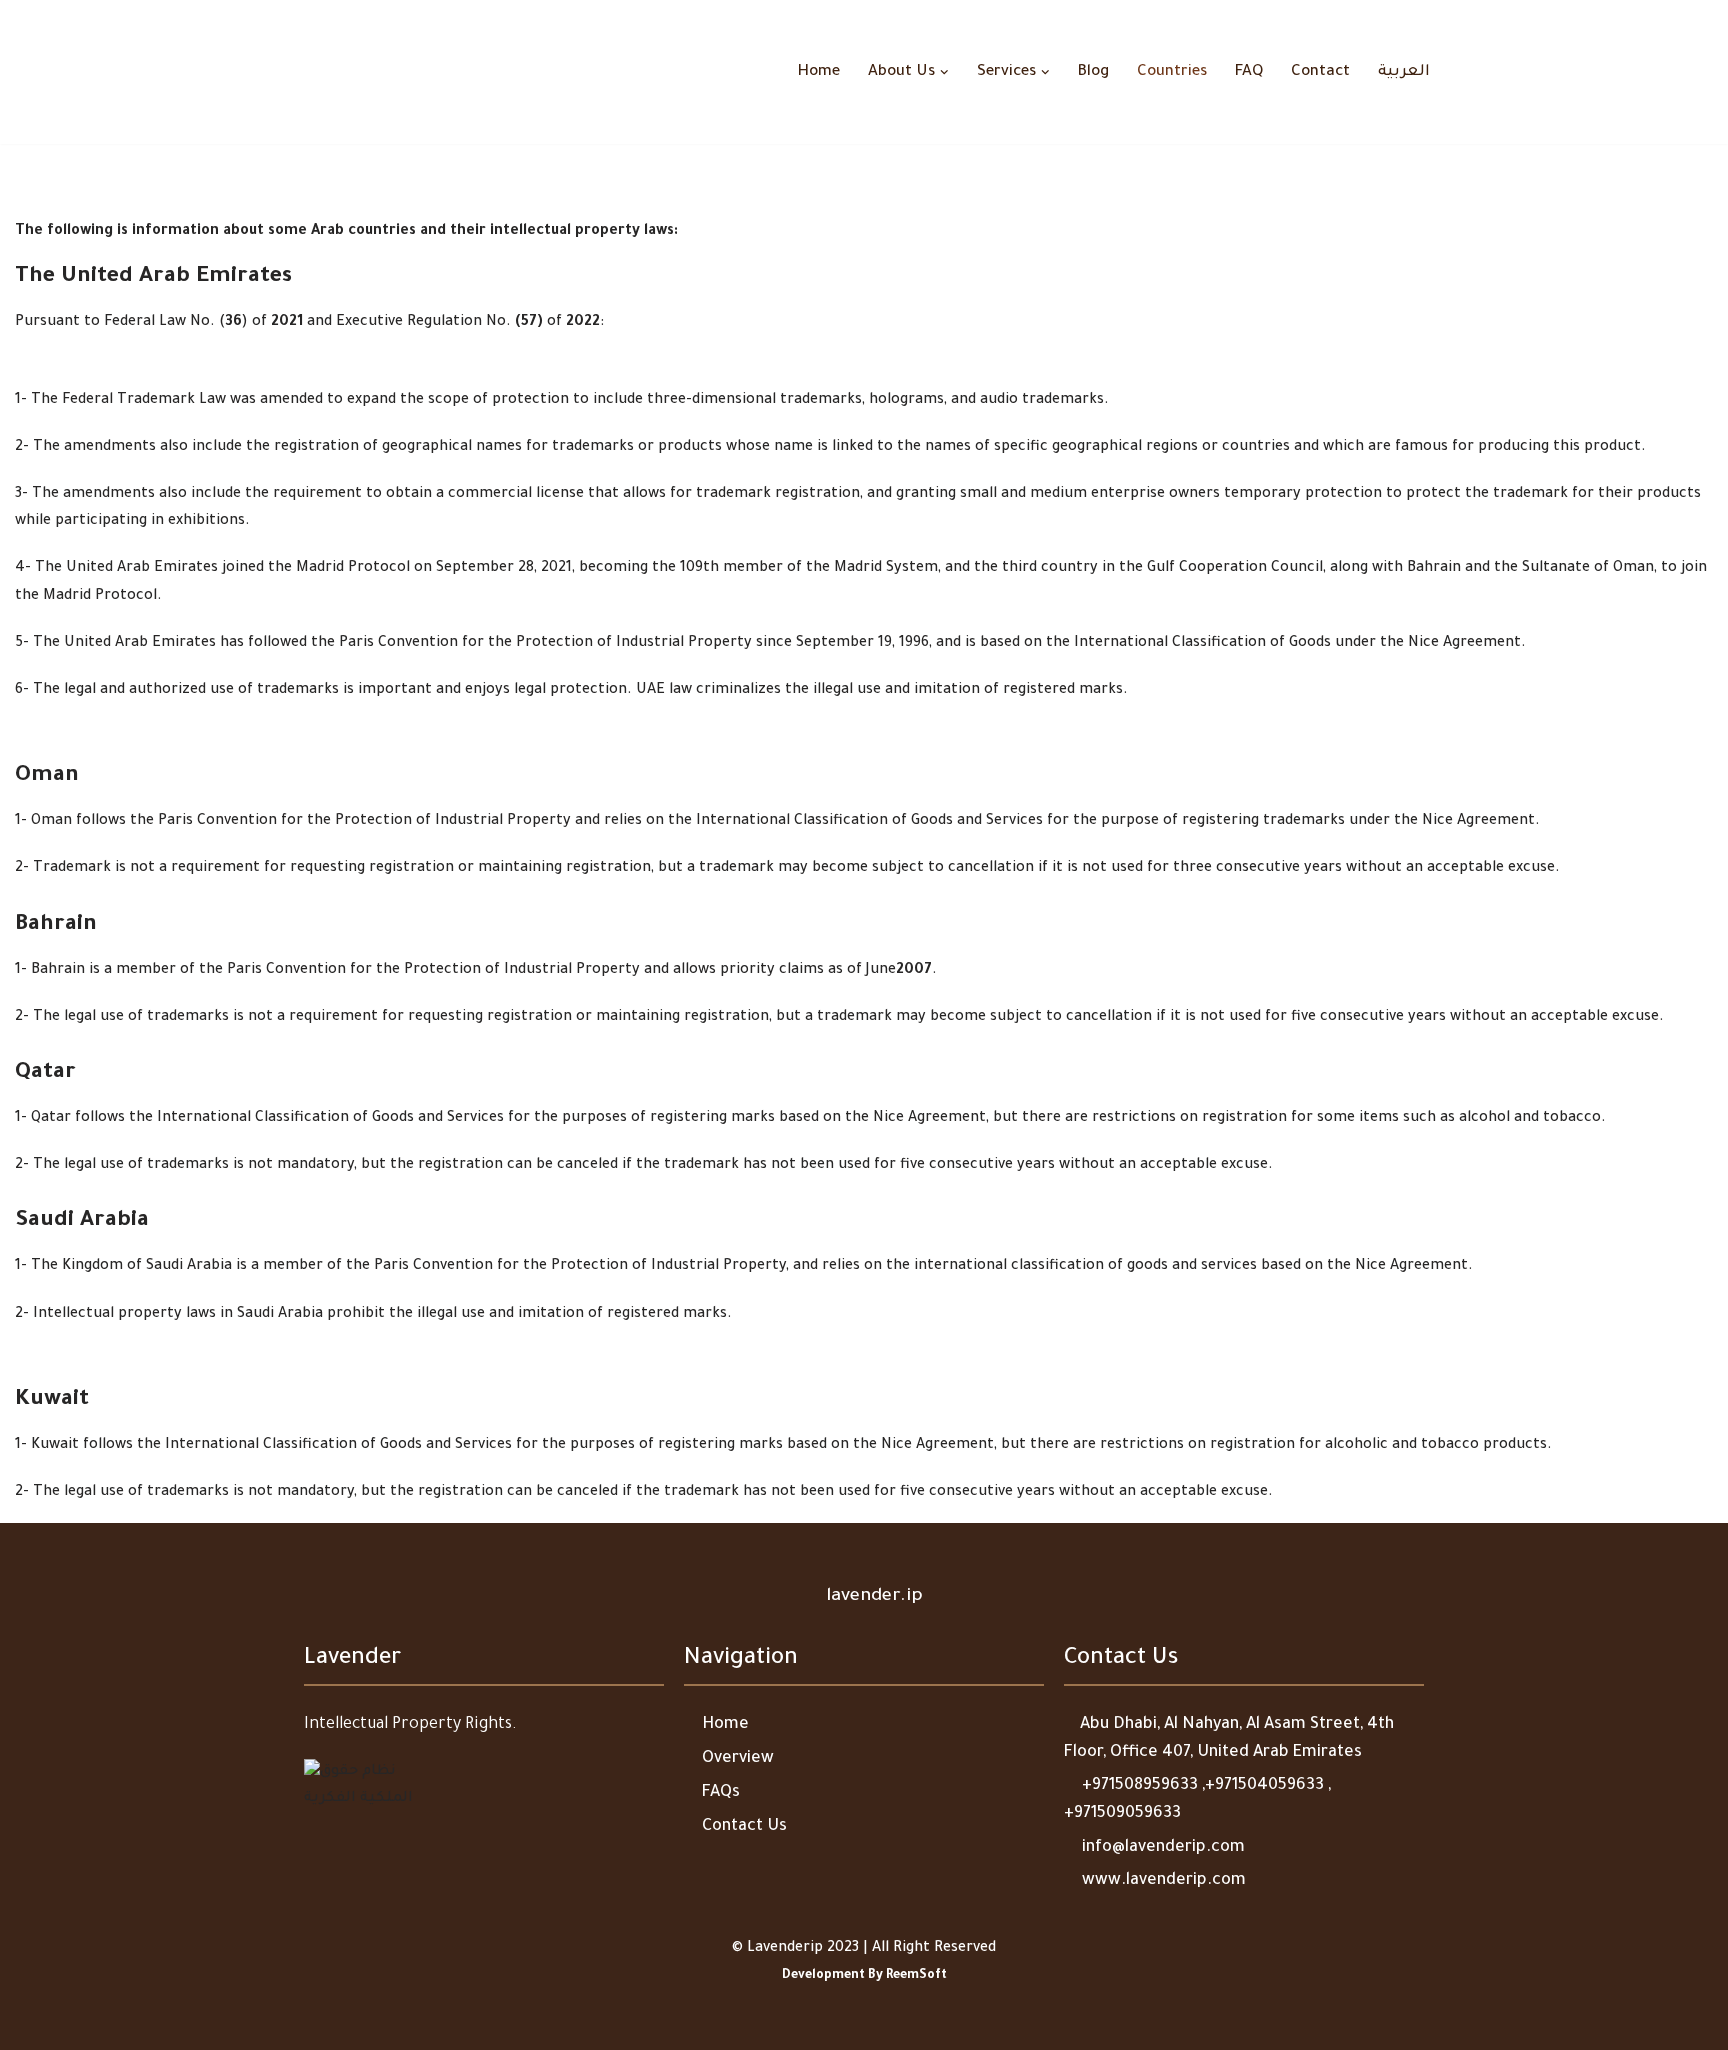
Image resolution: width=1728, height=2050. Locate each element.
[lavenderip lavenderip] (349, 72)
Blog (1093, 72)
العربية (1404, 72)
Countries (1172, 72)
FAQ (1249, 72)
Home (818, 72)
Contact (1320, 72)
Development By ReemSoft (864, 1976)
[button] (944, 72)
